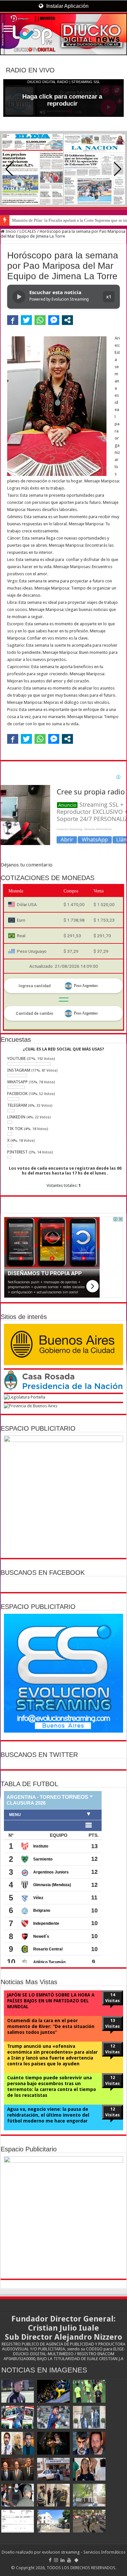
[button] (118, 169)
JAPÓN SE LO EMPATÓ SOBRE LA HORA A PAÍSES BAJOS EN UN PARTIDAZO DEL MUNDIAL (51, 2001)
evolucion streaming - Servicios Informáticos (84, 2552)
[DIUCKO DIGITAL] (63, 34)
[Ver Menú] (8, 29)
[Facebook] (50, 2560)
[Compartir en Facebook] (13, 320)
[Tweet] (26, 320)
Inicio (10, 231)
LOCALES (28, 231)
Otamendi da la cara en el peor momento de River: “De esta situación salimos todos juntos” (51, 2026)
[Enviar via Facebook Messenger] (54, 320)
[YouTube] (69, 2560)
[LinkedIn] (63, 2560)
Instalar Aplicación (67, 6)
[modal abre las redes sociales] (67, 320)
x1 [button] (109, 297)
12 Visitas (113, 2049)
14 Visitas (113, 1998)
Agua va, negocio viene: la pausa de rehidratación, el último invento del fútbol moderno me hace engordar (48, 2115)
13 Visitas (113, 2023)
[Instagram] (56, 2560)
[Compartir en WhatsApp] (40, 320)
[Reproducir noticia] (19, 297)
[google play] (76, 2560)
